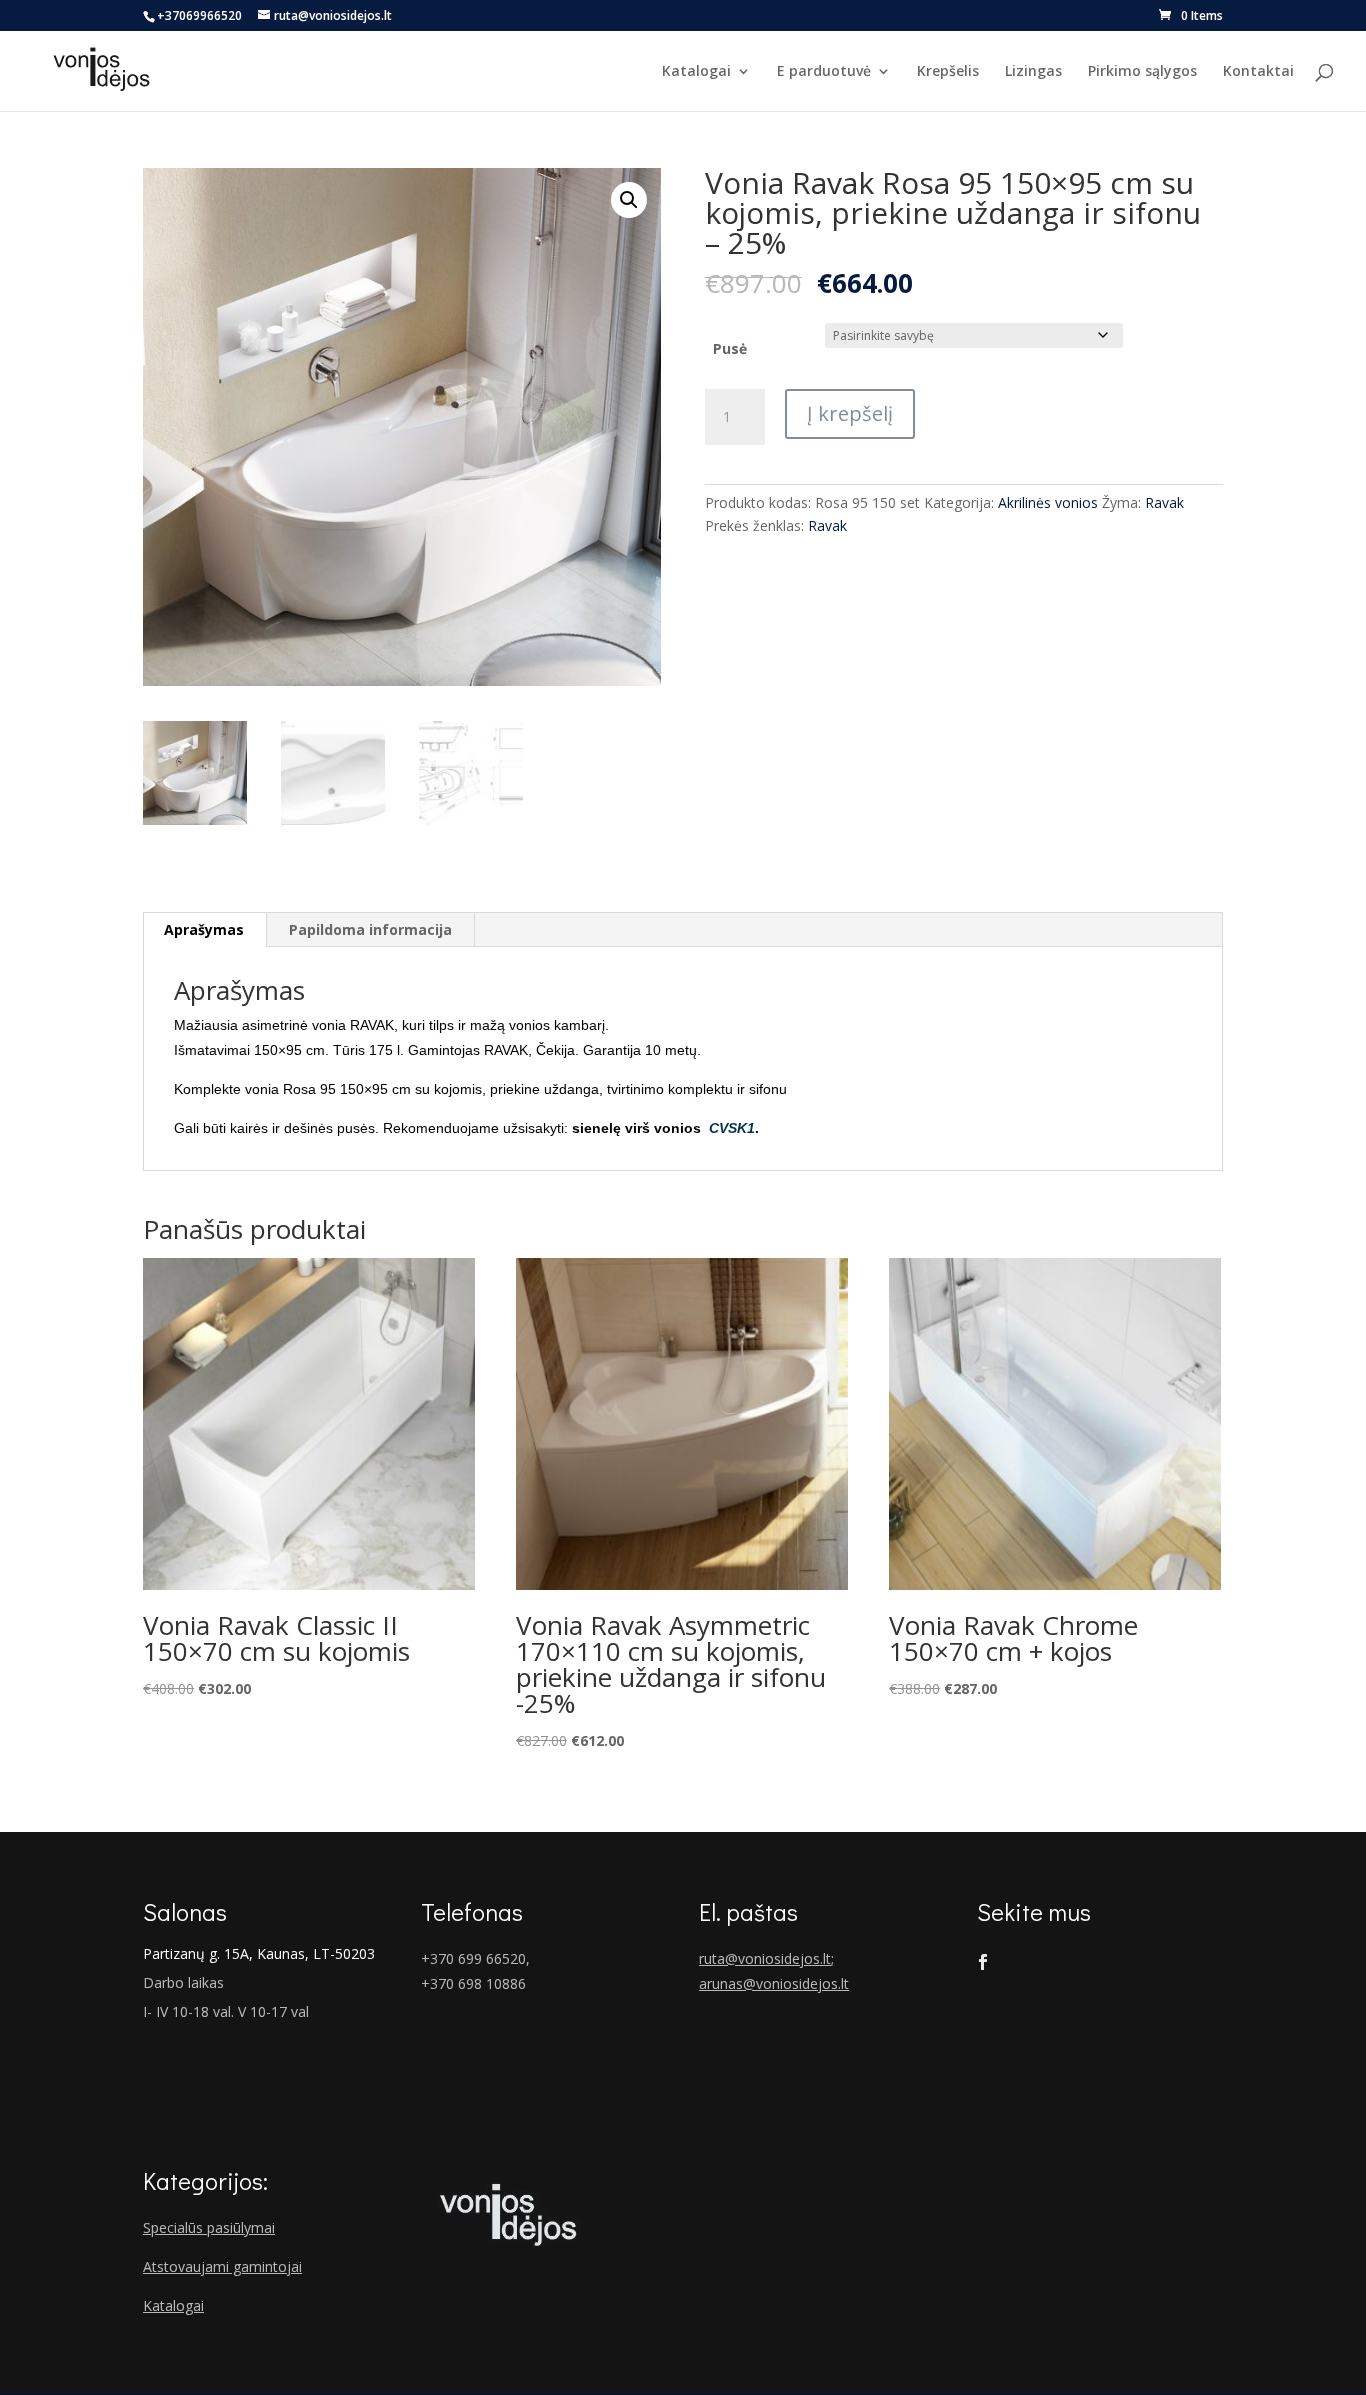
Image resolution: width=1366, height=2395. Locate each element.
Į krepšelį (850, 413)
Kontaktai (1258, 72)
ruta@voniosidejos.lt (765, 1958)
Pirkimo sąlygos (1142, 72)
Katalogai (696, 72)
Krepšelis (948, 72)
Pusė (730, 348)
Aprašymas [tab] (204, 929)
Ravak (1164, 502)
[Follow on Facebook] (983, 1962)
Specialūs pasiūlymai (209, 2227)
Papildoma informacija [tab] (370, 929)
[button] (629, 200)
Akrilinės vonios (1048, 502)
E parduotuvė (824, 72)
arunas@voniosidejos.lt (774, 1983)
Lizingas (1033, 72)
